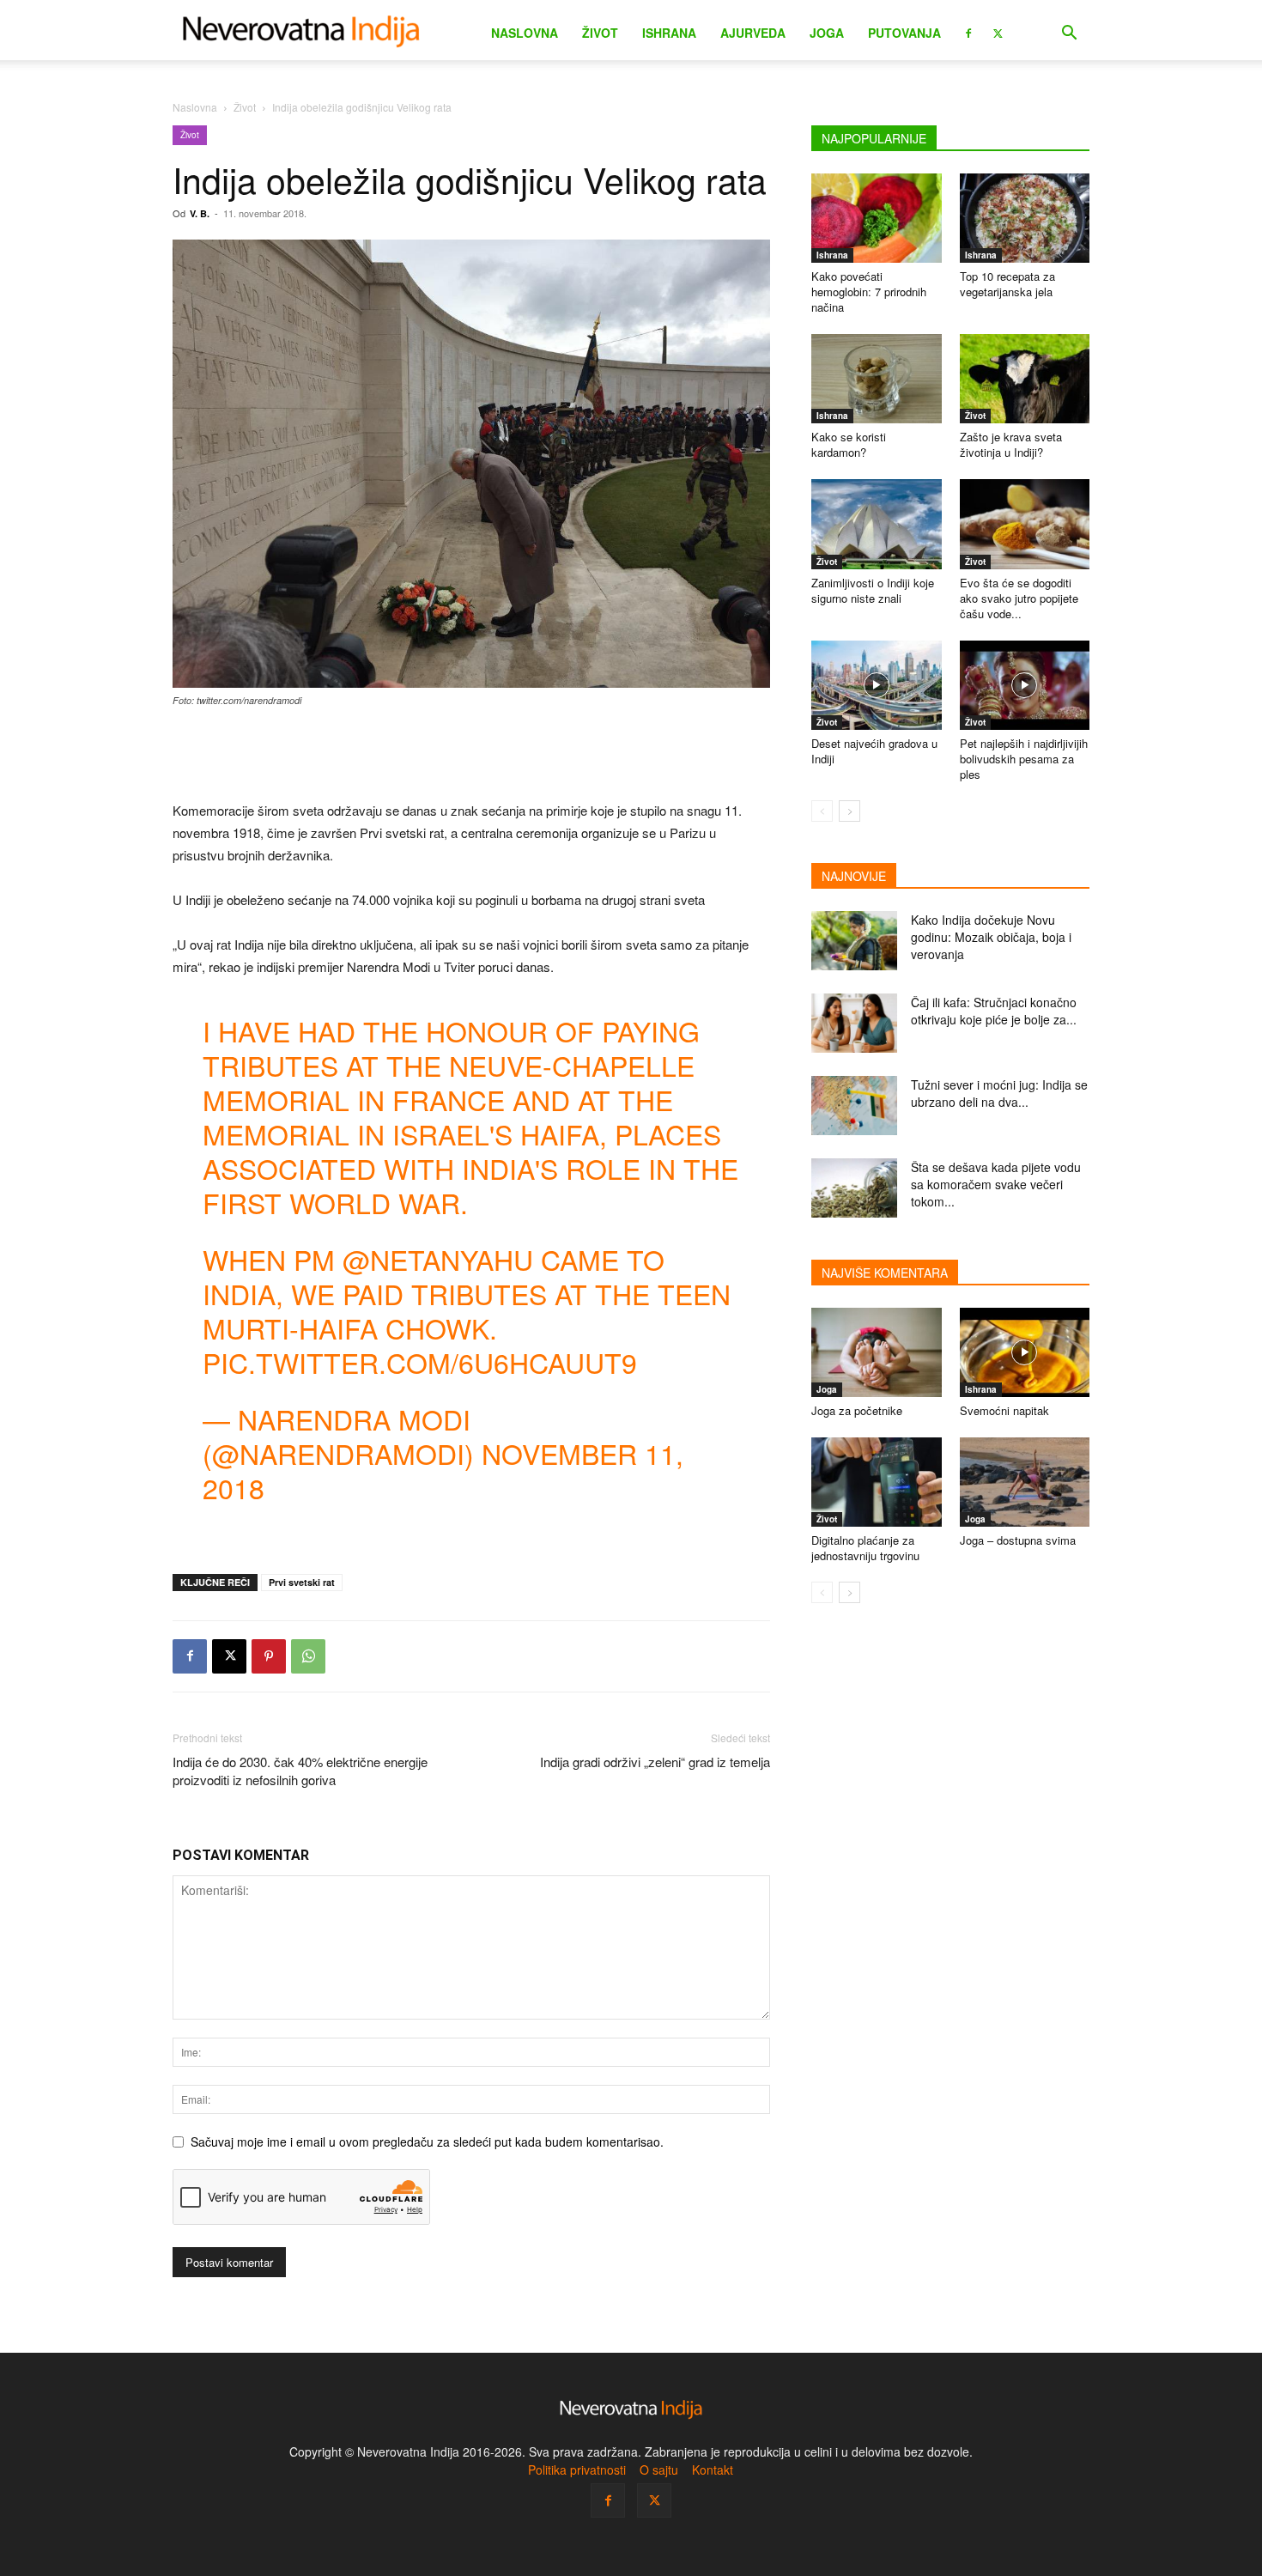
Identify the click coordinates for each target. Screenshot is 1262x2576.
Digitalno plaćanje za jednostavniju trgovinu (865, 1548)
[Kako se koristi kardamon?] (877, 379)
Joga (827, 33)
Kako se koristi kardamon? (849, 444)
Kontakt (713, 2470)
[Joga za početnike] (877, 1352)
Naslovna (525, 33)
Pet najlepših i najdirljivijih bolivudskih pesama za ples (1024, 759)
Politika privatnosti (577, 2470)
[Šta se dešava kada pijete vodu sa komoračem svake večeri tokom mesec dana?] (854, 1188)
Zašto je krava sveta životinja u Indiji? (1011, 444)
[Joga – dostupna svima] (1025, 1482)
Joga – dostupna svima (1018, 1540)
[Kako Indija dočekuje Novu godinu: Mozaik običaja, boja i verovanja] (854, 941)
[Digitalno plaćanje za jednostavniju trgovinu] (877, 1482)
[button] (1069, 35)
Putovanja (904, 33)
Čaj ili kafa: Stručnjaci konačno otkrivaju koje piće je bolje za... (994, 1011)
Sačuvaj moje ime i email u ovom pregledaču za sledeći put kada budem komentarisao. (427, 2142)
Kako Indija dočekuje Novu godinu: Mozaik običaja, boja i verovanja (991, 937)
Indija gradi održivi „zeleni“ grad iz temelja (655, 1762)
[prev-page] (822, 811)
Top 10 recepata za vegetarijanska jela (1007, 284)
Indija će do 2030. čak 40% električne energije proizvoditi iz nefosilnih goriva (300, 1771)
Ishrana (669, 33)
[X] (998, 32)
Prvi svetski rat (302, 1582)
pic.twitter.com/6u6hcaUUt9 (420, 1362)
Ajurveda (753, 33)
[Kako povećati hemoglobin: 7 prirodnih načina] (877, 218)
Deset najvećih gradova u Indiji (874, 751)
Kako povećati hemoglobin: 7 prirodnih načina (869, 292)
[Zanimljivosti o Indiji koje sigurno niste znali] (877, 524)
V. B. (200, 213)
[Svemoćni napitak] (1025, 1352)
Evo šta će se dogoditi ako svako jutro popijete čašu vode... (1019, 598)
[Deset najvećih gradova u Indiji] (877, 685)
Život (600, 33)
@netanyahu (438, 1259)
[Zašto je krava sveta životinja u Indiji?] (1025, 379)
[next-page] (849, 811)
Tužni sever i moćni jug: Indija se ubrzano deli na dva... (999, 1093)
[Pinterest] (269, 1656)
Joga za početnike (857, 1410)
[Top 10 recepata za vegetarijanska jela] (1025, 218)
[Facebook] (968, 32)
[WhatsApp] (308, 1656)
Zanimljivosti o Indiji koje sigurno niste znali (873, 590)
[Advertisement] (471, 756)
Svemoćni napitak (1004, 1410)
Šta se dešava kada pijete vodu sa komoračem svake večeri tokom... (996, 1184)
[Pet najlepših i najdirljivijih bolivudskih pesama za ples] (1025, 685)
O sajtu (659, 2470)
